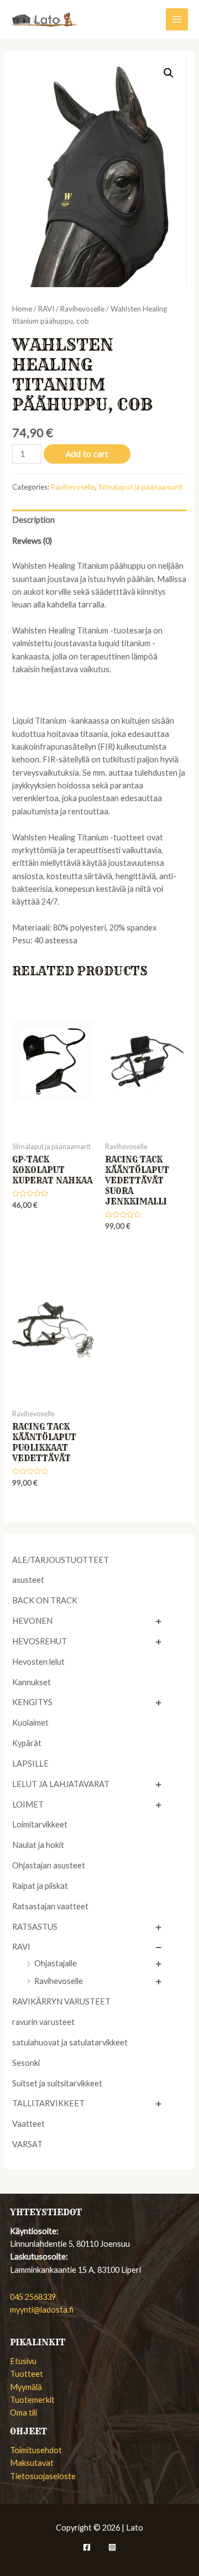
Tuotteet (27, 2374)
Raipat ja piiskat (40, 1886)
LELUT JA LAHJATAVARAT (61, 1784)
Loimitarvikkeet (40, 1824)
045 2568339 (33, 2297)
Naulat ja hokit (38, 1845)
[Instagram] (112, 2547)
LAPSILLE (30, 1764)
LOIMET (28, 1804)
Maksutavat (32, 2463)
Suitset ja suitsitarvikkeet (57, 2083)
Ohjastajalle (56, 1963)
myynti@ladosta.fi (42, 2310)
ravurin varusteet (43, 2022)
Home (22, 309)
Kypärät (27, 1743)
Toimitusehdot (36, 2450)
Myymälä (26, 2387)
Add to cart (87, 454)
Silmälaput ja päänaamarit (140, 487)
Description (33, 520)
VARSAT (27, 2144)
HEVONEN (32, 1621)
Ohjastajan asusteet (49, 1865)
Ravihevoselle (59, 1981)
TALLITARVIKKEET (48, 2103)
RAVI (21, 1947)
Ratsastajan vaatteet (50, 1906)
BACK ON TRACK (45, 1600)
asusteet (28, 1580)
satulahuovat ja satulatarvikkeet (70, 2042)
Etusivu (23, 2361)
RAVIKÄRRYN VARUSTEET (61, 2001)
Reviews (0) (32, 541)
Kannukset (32, 1682)
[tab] (99, 520)
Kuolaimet (30, 1723)
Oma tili (23, 2413)
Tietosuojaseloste (43, 2476)
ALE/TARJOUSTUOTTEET (61, 1560)
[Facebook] (87, 2547)
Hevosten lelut (38, 1662)
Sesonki (26, 2063)
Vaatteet (28, 2124)
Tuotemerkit (32, 2400)
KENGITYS (32, 1702)
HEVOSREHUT (40, 1641)
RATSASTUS (35, 1927)
